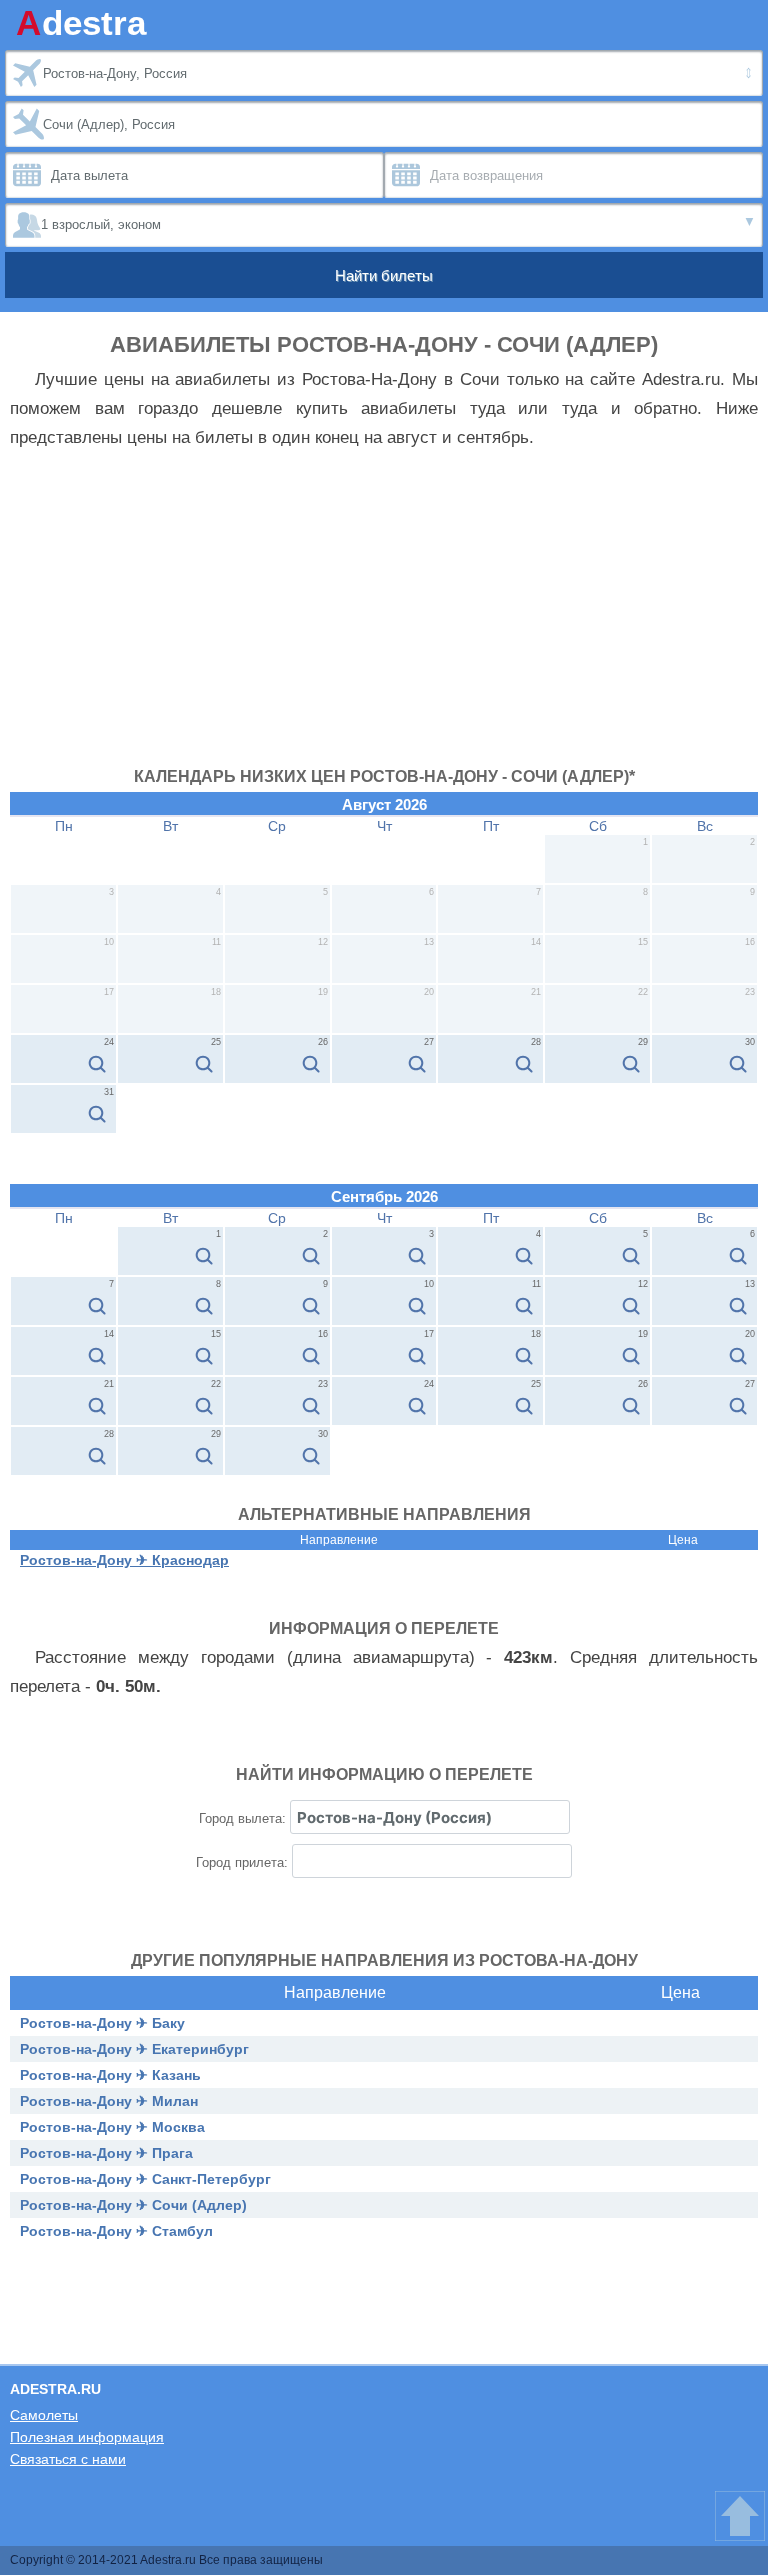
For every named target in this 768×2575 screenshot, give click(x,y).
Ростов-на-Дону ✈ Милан (109, 2101)
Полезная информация (87, 2437)
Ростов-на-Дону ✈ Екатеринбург (134, 2049)
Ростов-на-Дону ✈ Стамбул (116, 2231)
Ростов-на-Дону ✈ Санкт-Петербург (145, 2179)
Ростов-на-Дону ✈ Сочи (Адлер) (133, 2205)
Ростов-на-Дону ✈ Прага (106, 2153)
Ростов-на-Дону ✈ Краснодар (124, 1560)
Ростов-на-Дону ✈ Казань (110, 2075)
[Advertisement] (384, 618)
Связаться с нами (68, 2459)
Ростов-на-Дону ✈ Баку (102, 2023)
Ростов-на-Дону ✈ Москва (112, 2127)
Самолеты (44, 2415)
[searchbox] (430, 1817)
